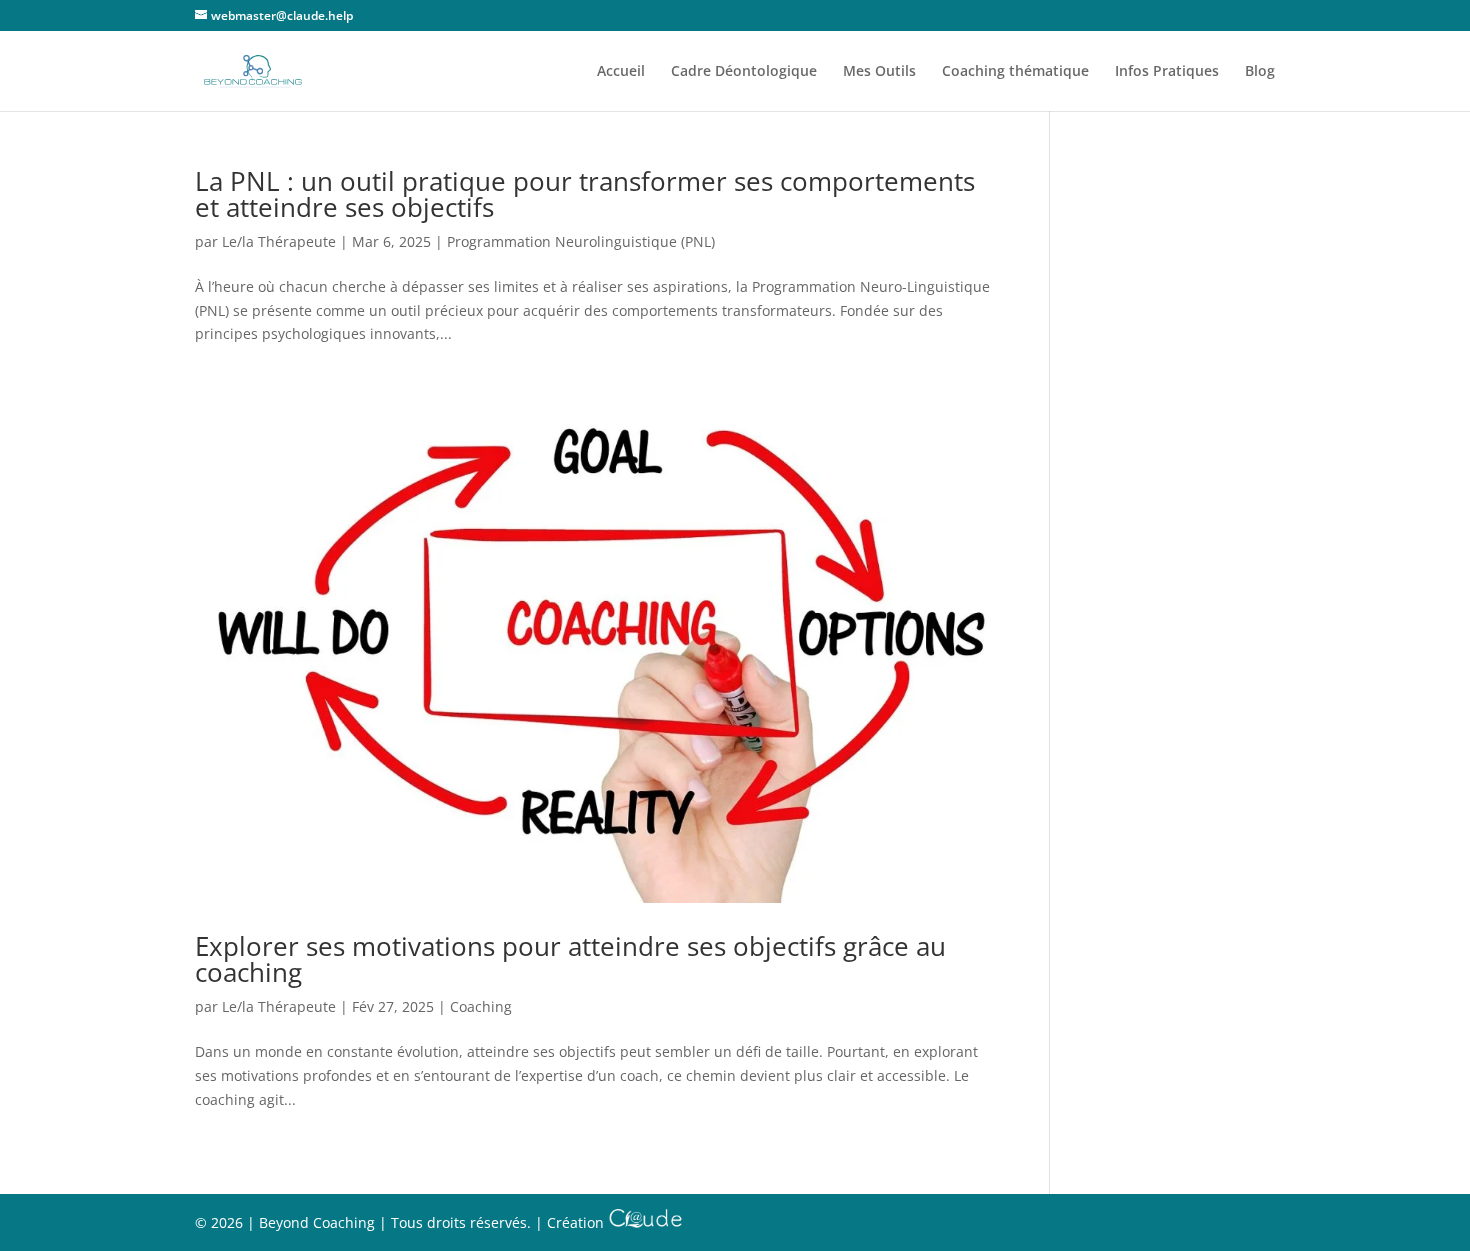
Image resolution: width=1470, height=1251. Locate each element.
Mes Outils (879, 72)
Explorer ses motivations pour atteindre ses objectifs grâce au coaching (570, 959)
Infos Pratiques (1167, 72)
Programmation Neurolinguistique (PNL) (581, 241)
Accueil (621, 72)
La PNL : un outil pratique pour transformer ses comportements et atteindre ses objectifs (585, 194)
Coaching (481, 1006)
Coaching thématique (1015, 72)
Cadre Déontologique (744, 72)
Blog (1260, 72)
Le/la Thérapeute (279, 241)
